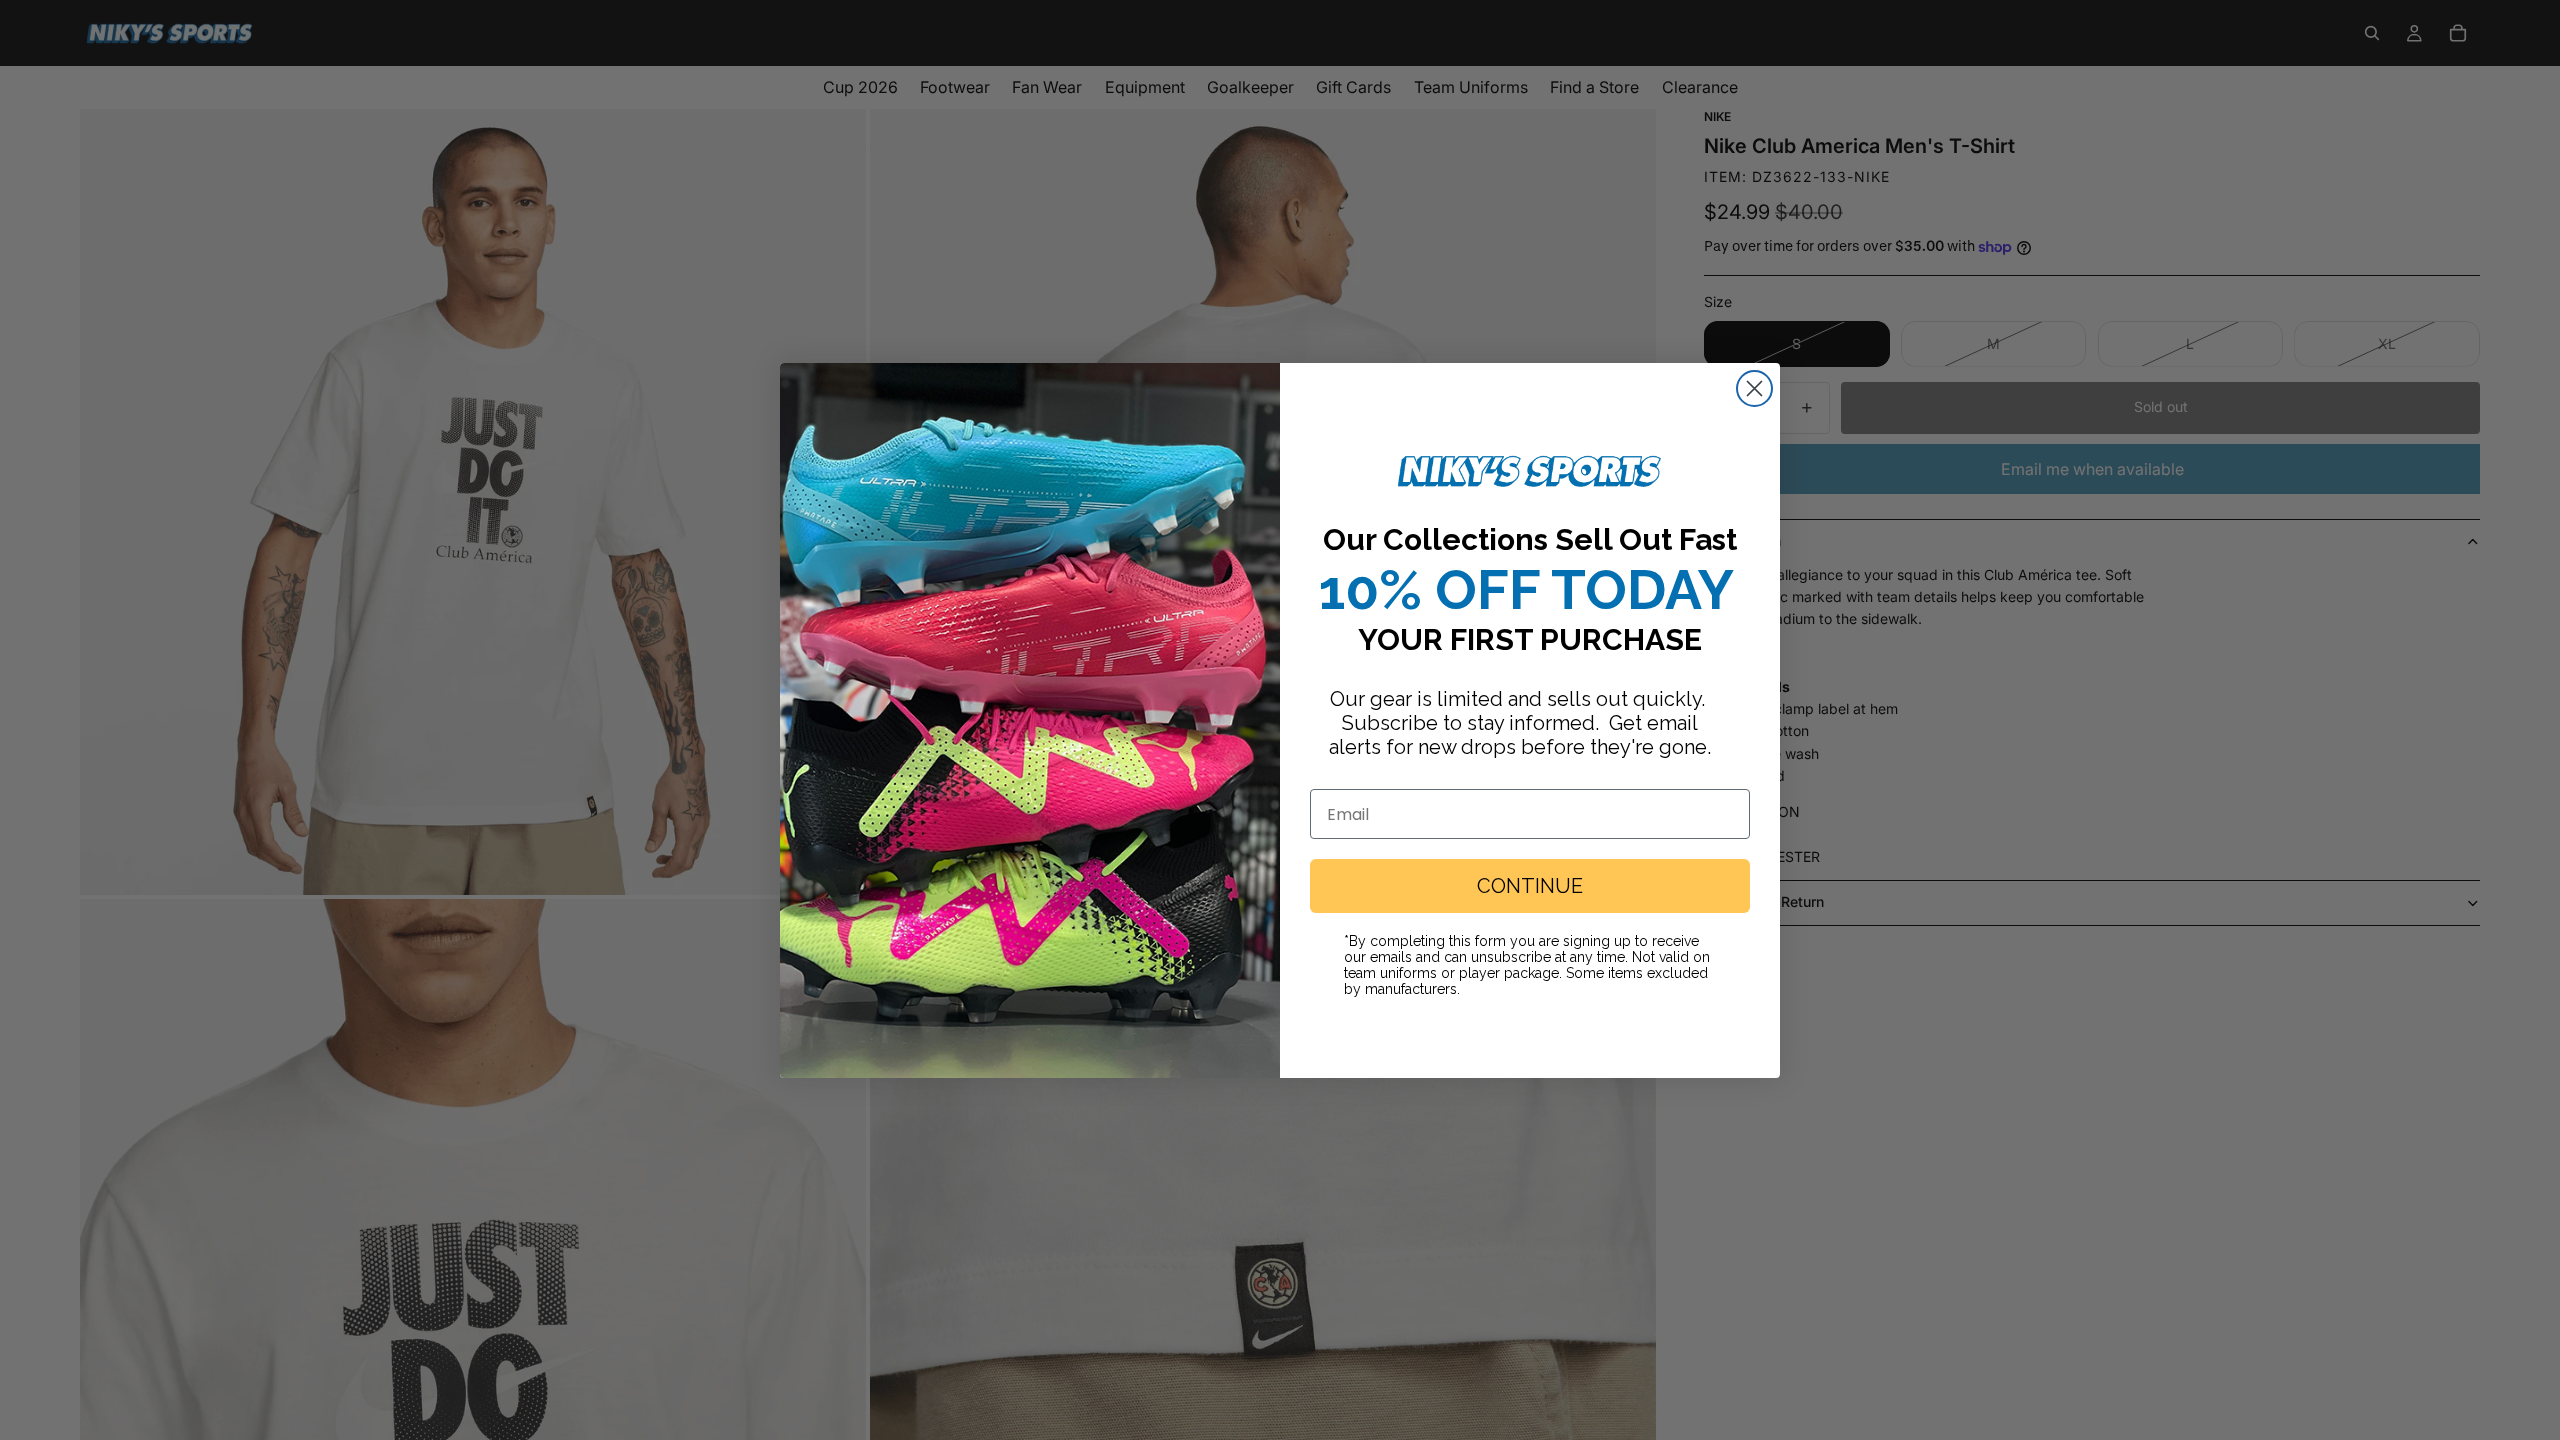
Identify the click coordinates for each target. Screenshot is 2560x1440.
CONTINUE (1530, 886)
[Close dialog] (1754, 388)
